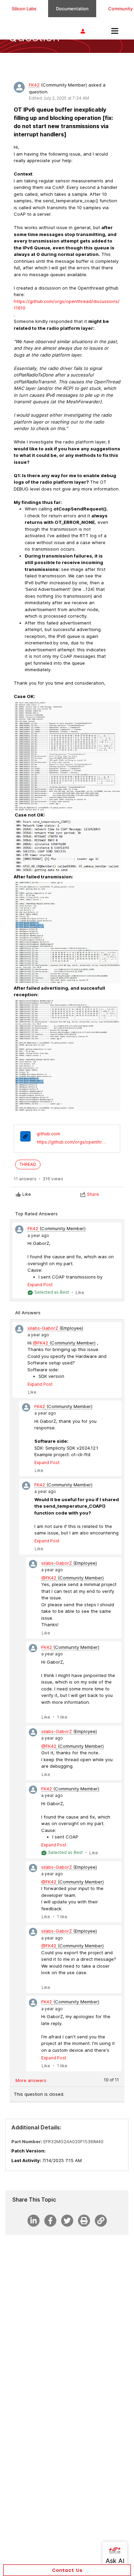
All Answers (28, 1313)
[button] (67, 2570)
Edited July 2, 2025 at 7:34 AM (59, 98)
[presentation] (25, 1137)
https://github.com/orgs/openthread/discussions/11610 (72, 1142)
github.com (48, 1134)
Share (93, 1194)
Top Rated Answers (36, 1214)
